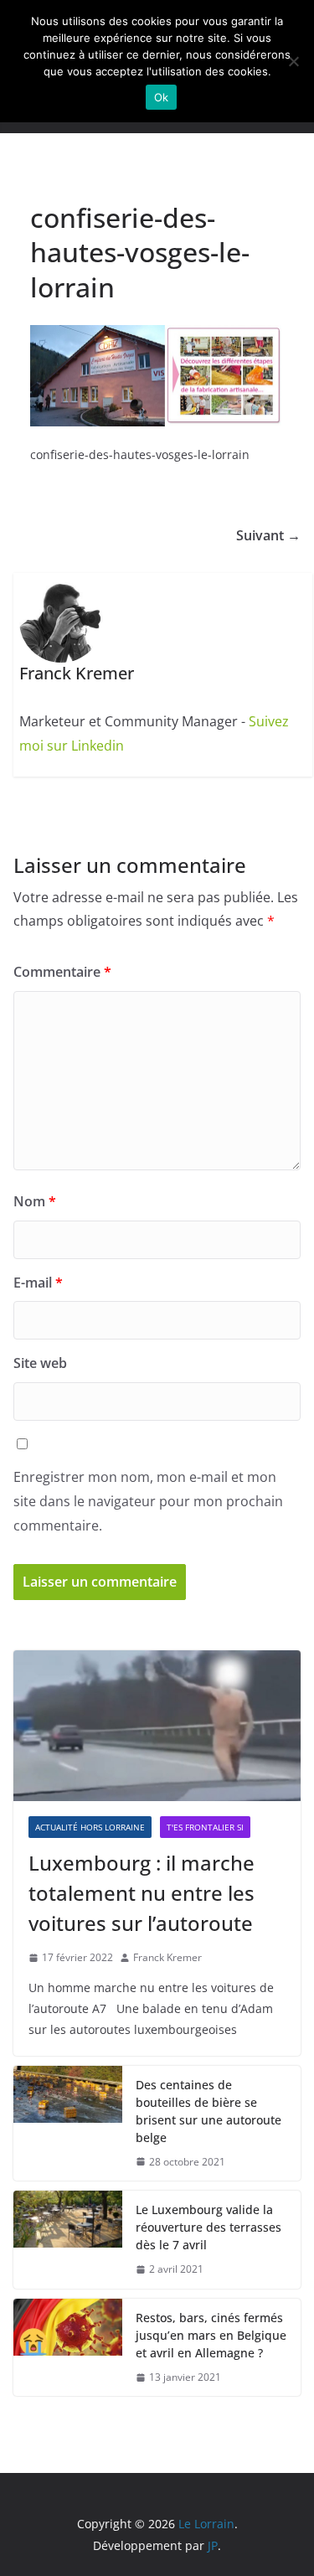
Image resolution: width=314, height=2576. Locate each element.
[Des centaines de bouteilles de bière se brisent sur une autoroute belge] (68, 2124)
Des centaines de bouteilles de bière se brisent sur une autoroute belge (208, 2111)
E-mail (38, 1283)
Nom (35, 1201)
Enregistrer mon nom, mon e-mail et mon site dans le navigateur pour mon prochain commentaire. (148, 1501)
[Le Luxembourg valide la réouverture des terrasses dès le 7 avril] (68, 2240)
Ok (162, 97)
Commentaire (62, 972)
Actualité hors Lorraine (90, 1827)
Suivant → (268, 535)
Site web (40, 1363)
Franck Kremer (167, 1957)
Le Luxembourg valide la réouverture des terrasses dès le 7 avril (208, 2227)
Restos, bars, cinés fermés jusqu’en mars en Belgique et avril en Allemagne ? (211, 2335)
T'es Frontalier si (205, 1827)
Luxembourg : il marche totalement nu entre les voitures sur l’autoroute (142, 1893)
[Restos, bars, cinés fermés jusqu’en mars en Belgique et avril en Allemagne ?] (68, 2348)
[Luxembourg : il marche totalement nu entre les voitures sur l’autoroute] (157, 1726)
